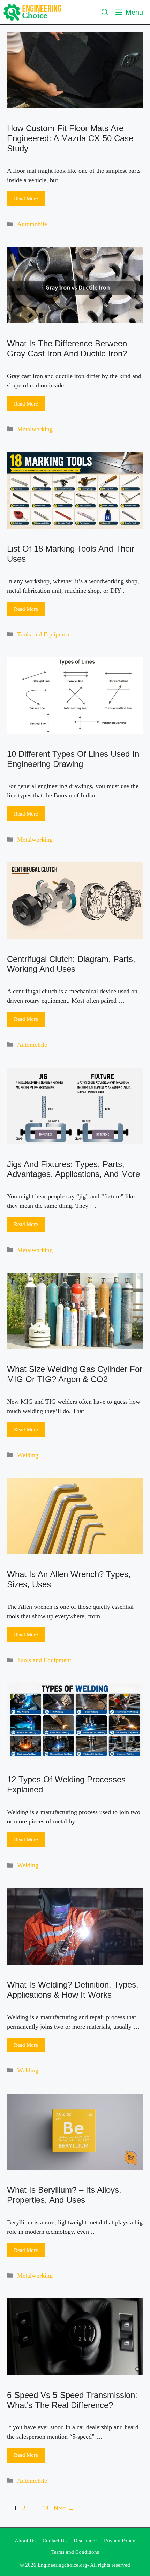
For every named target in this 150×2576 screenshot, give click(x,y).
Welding (28, 1455)
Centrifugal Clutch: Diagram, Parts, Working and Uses (71, 964)
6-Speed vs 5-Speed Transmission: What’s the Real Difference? (72, 2400)
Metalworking (35, 429)
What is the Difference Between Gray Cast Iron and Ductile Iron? (67, 348)
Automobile (32, 224)
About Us (25, 2541)
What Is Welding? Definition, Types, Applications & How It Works (73, 1990)
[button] (105, 12)
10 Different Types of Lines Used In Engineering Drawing (73, 759)
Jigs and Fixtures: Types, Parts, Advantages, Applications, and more (73, 1169)
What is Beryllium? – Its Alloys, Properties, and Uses (64, 2195)
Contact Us (55, 2541)
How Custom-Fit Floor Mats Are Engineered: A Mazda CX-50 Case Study (70, 138)
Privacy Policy (120, 2541)
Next (64, 2508)
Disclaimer (85, 2541)
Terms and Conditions (75, 2552)
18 (46, 2508)
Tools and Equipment (44, 634)
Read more (26, 199)
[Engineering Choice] (33, 12)
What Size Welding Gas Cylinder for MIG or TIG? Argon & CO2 (75, 1374)
